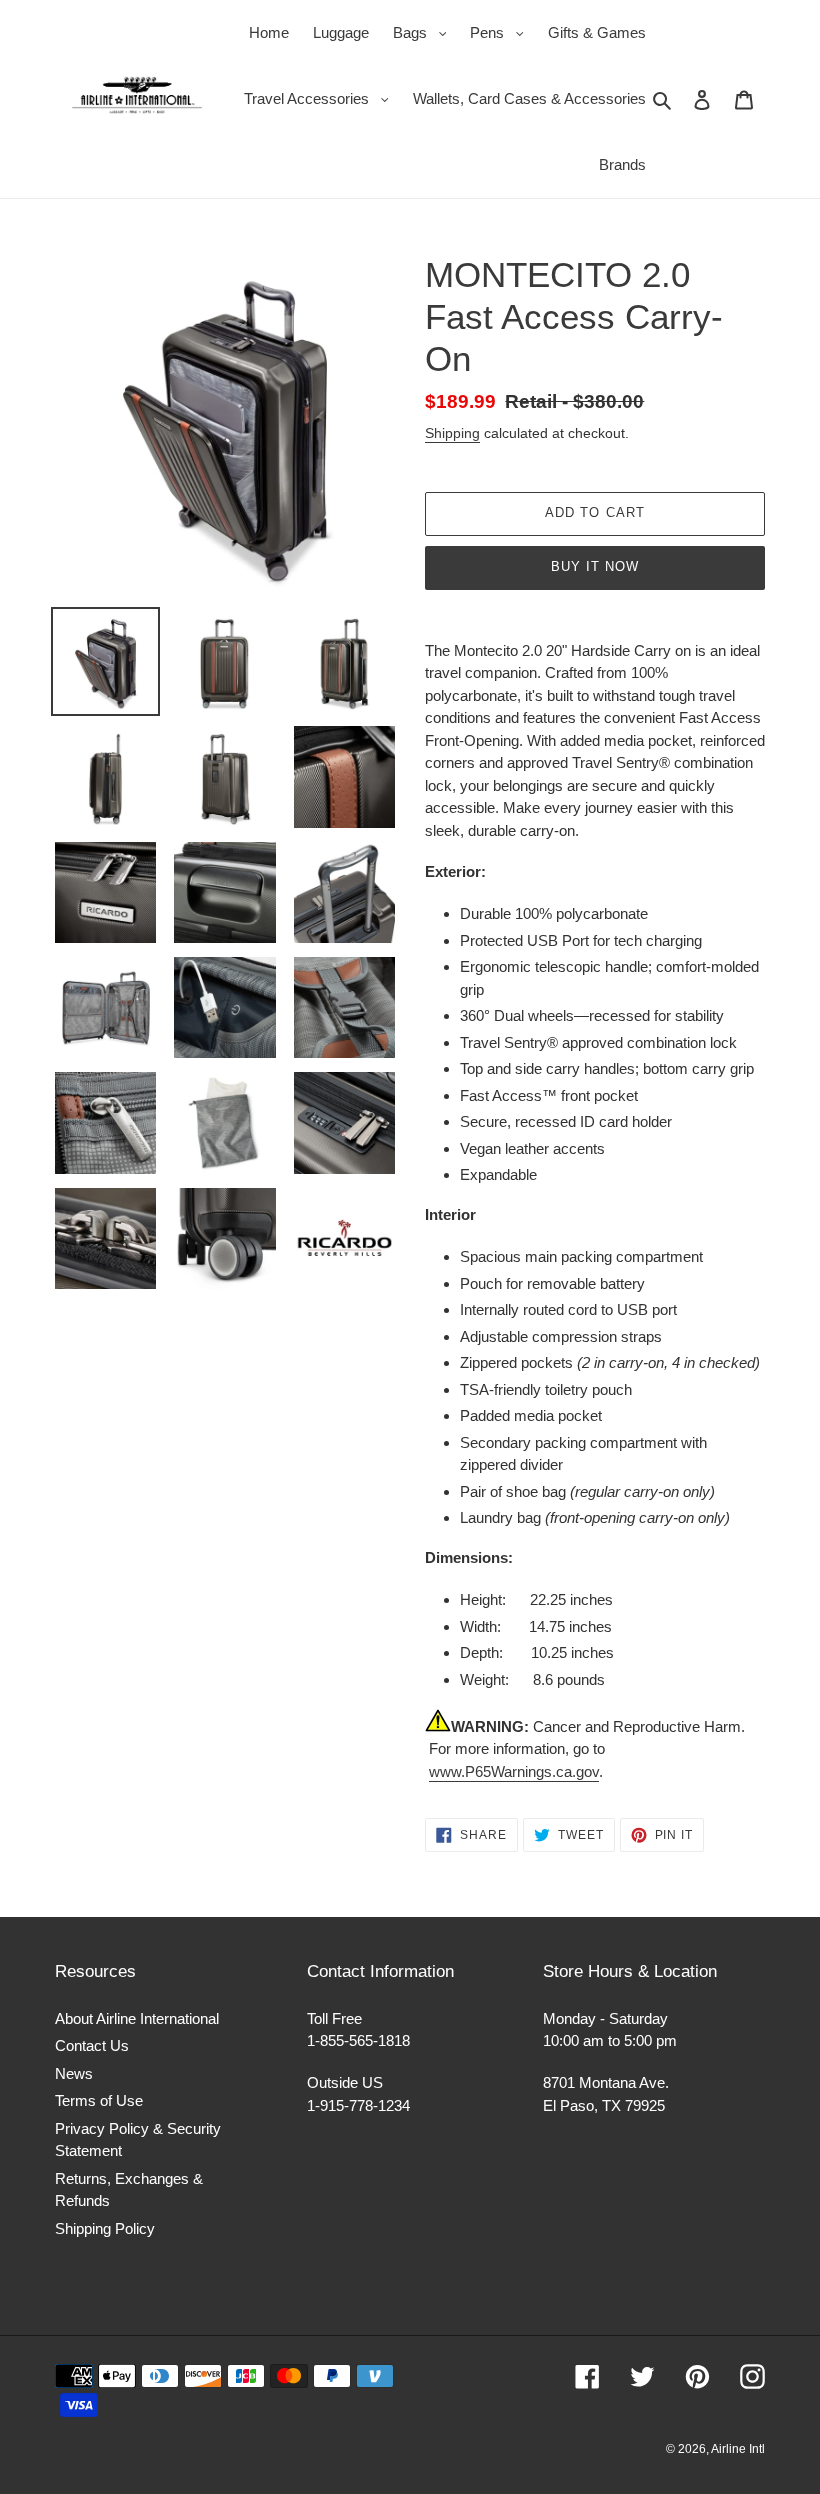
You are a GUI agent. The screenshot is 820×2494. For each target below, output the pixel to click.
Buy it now (595, 566)
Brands (622, 164)
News (74, 2073)
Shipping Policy (105, 2228)
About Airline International (137, 2018)
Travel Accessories (321, 98)
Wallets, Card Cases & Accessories (529, 98)
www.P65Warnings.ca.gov (514, 1771)
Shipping (452, 433)
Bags (425, 32)
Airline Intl (738, 2449)
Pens (502, 32)
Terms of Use (99, 2100)
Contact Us (92, 2045)
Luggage (341, 32)
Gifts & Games (597, 32)
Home (269, 32)
